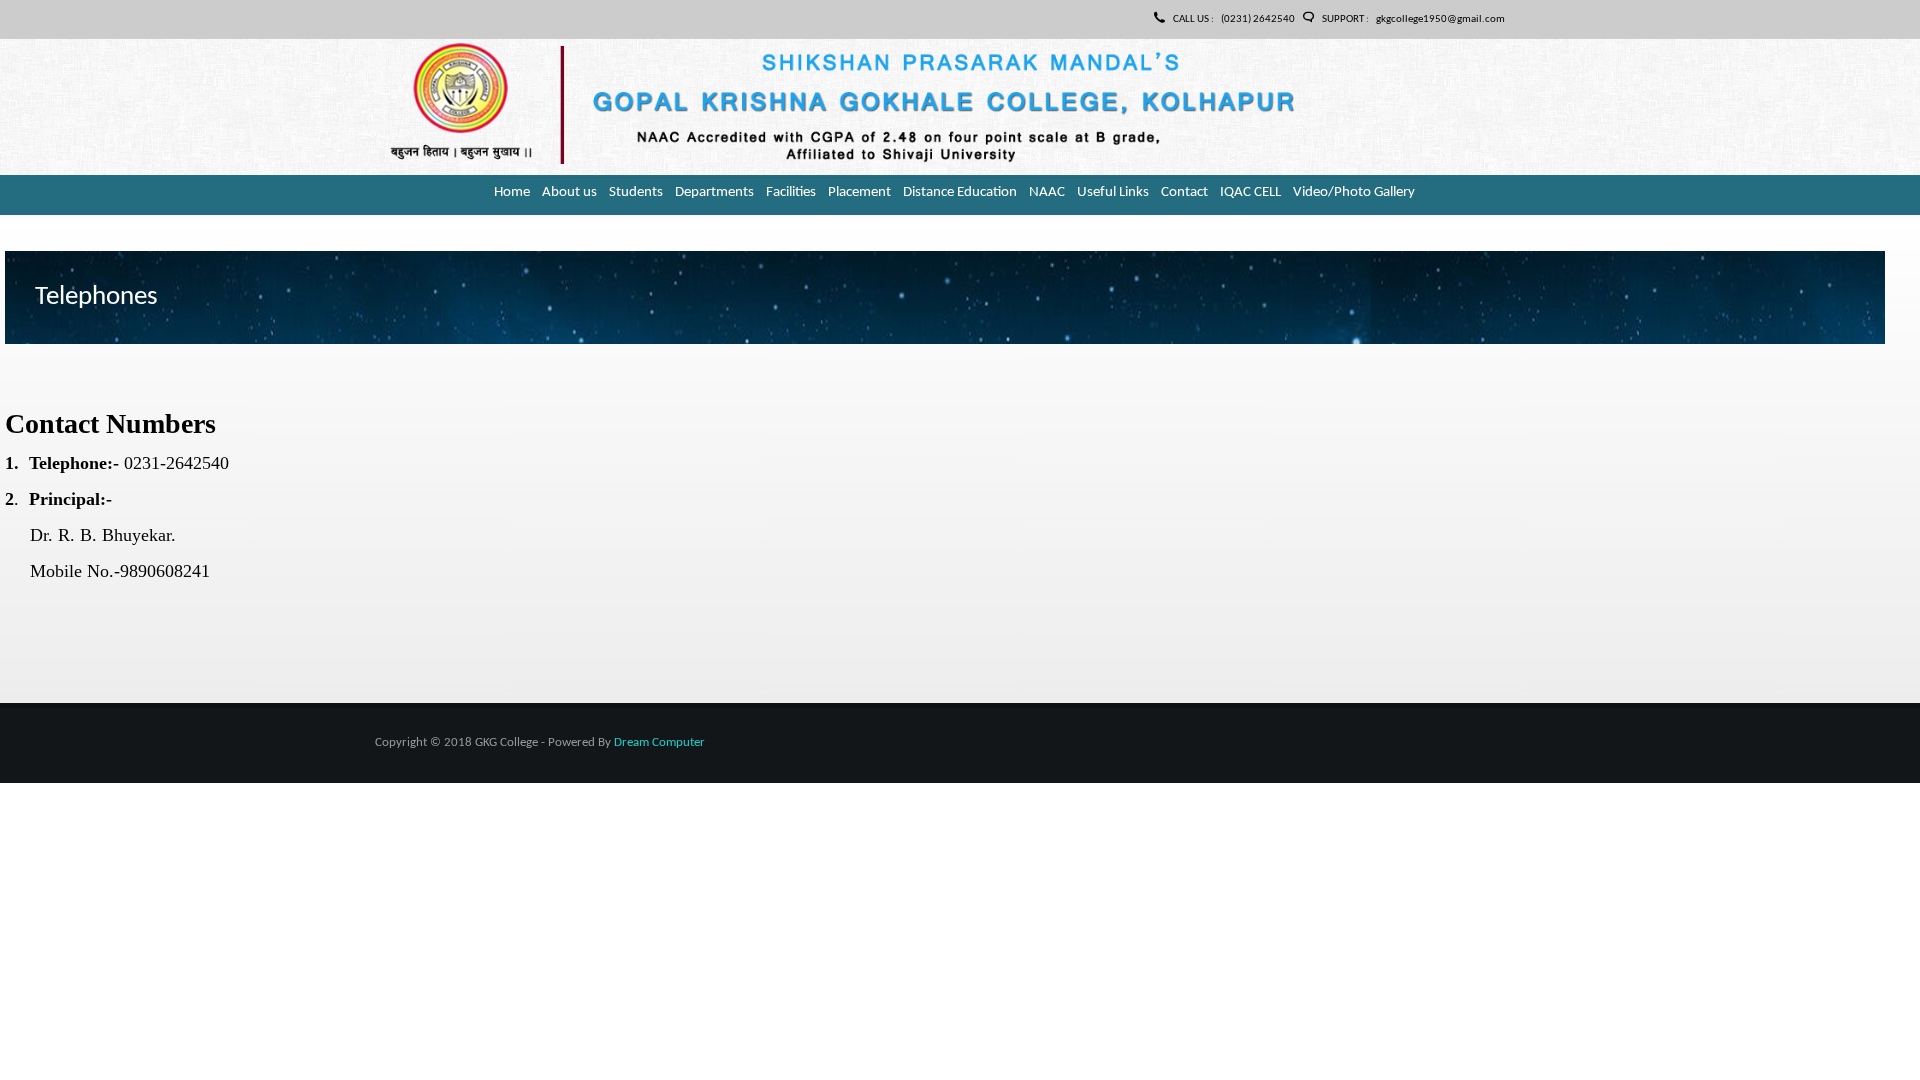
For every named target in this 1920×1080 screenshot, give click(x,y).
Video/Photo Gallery (1354, 192)
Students (636, 192)
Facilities (791, 192)
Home (512, 192)
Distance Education (960, 192)
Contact (1184, 192)
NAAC (1047, 192)
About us (569, 192)
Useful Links (1113, 192)
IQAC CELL (1250, 192)
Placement (859, 192)
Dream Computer (659, 742)
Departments (714, 192)
